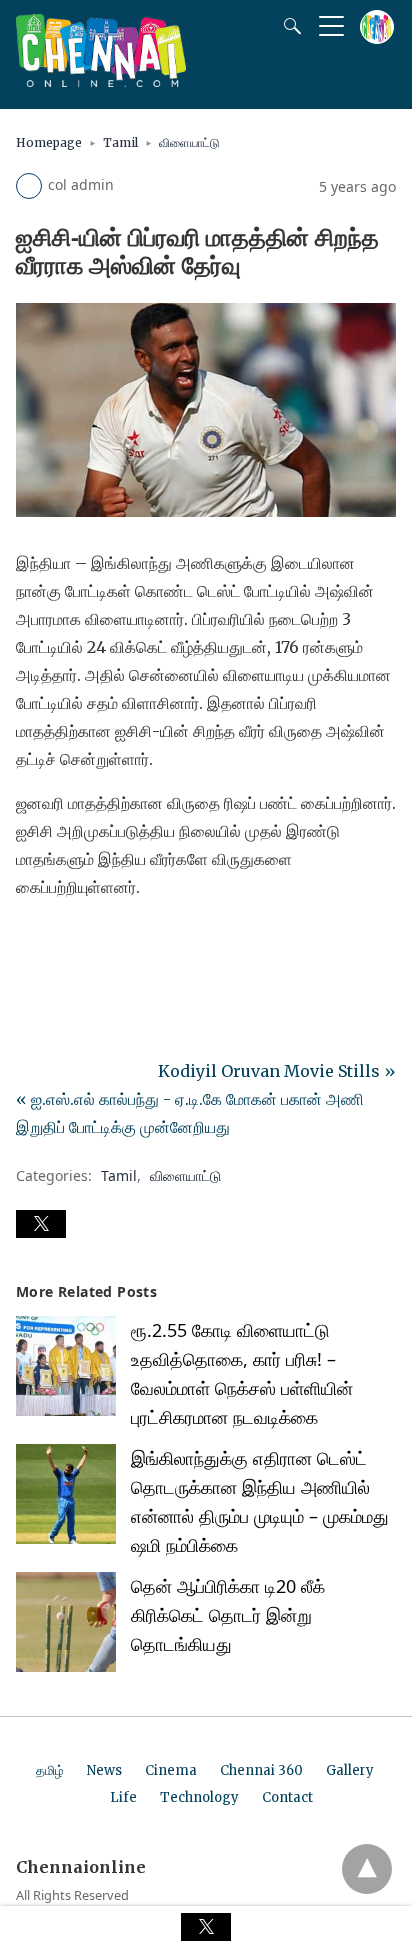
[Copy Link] (128, 943)
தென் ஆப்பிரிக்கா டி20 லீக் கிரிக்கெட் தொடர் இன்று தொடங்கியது (228, 1615)
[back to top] (367, 1869)
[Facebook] (32, 943)
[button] (41, 1224)
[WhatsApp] (96, 943)
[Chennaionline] (101, 81)
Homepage (49, 142)
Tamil (120, 142)
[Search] (288, 26)
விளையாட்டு (189, 142)
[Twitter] (64, 943)
